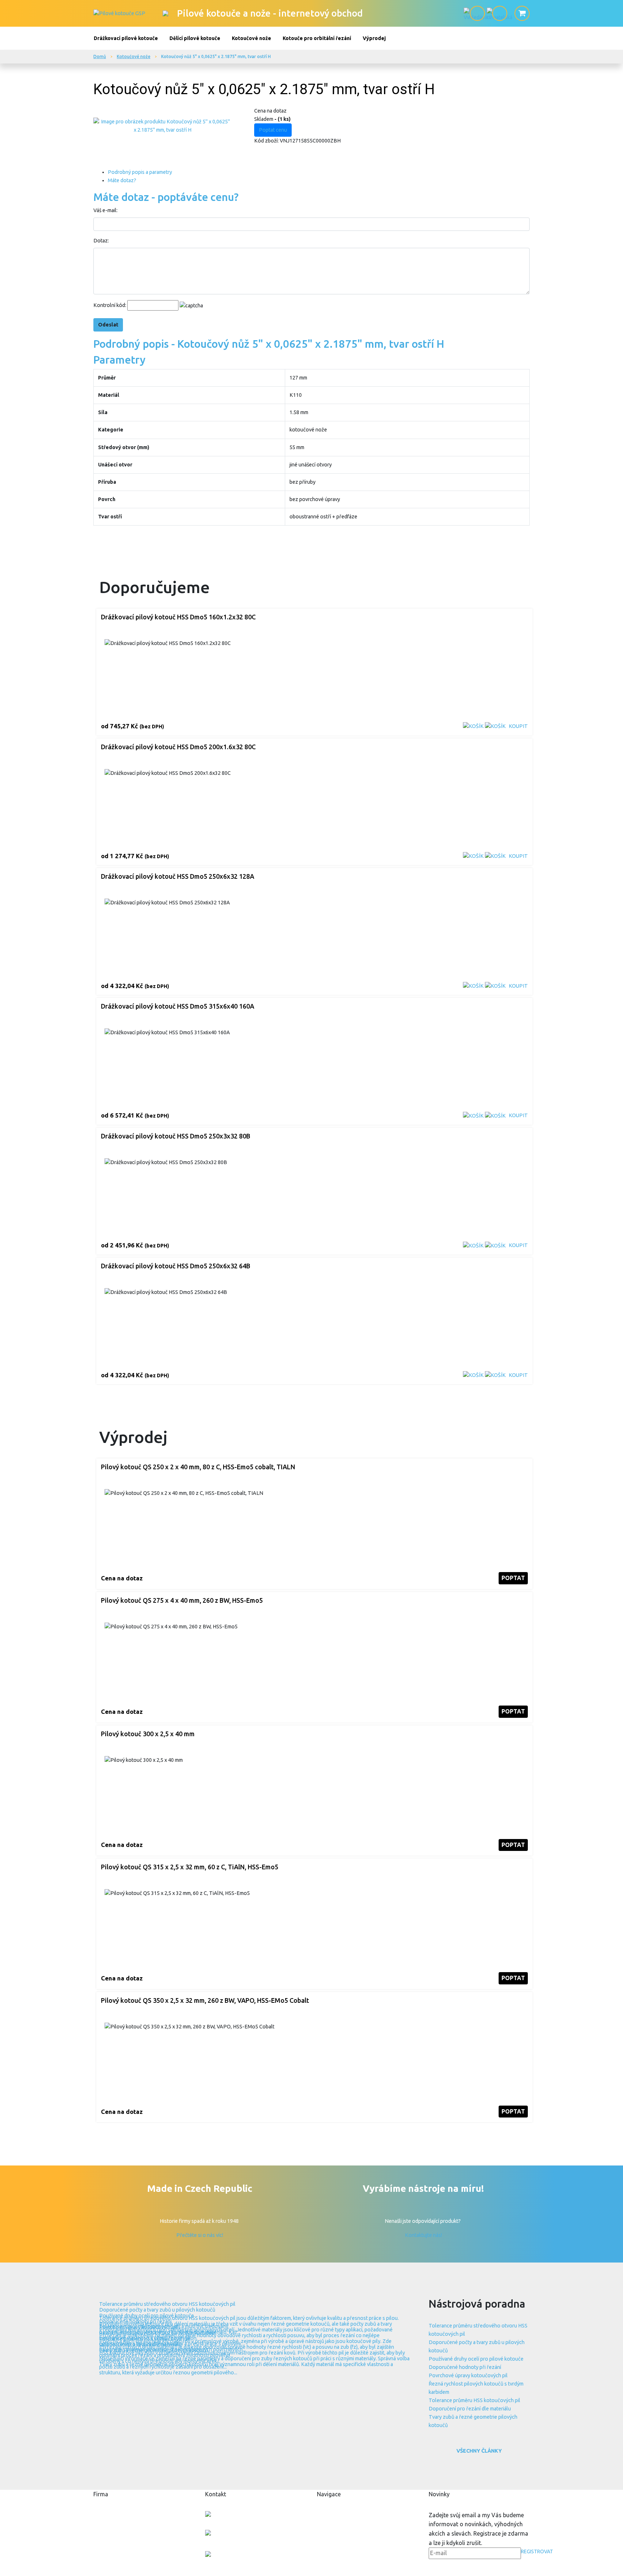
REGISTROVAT (537, 2551)
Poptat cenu (273, 130)
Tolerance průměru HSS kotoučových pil (474, 2400)
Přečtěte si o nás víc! (200, 2235)
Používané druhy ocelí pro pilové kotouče (476, 2359)
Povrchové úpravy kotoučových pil (468, 2375)
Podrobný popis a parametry (140, 172)
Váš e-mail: (105, 210)
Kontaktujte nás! (423, 2235)
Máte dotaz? (122, 180)
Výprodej (374, 38)
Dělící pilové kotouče (195, 38)
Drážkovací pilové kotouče (126, 38)
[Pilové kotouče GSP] (119, 13)
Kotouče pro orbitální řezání (317, 38)
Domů (100, 56)
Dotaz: (101, 241)
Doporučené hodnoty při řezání (465, 2367)
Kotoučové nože (251, 38)
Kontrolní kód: (110, 305)
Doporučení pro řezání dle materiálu (470, 2409)
